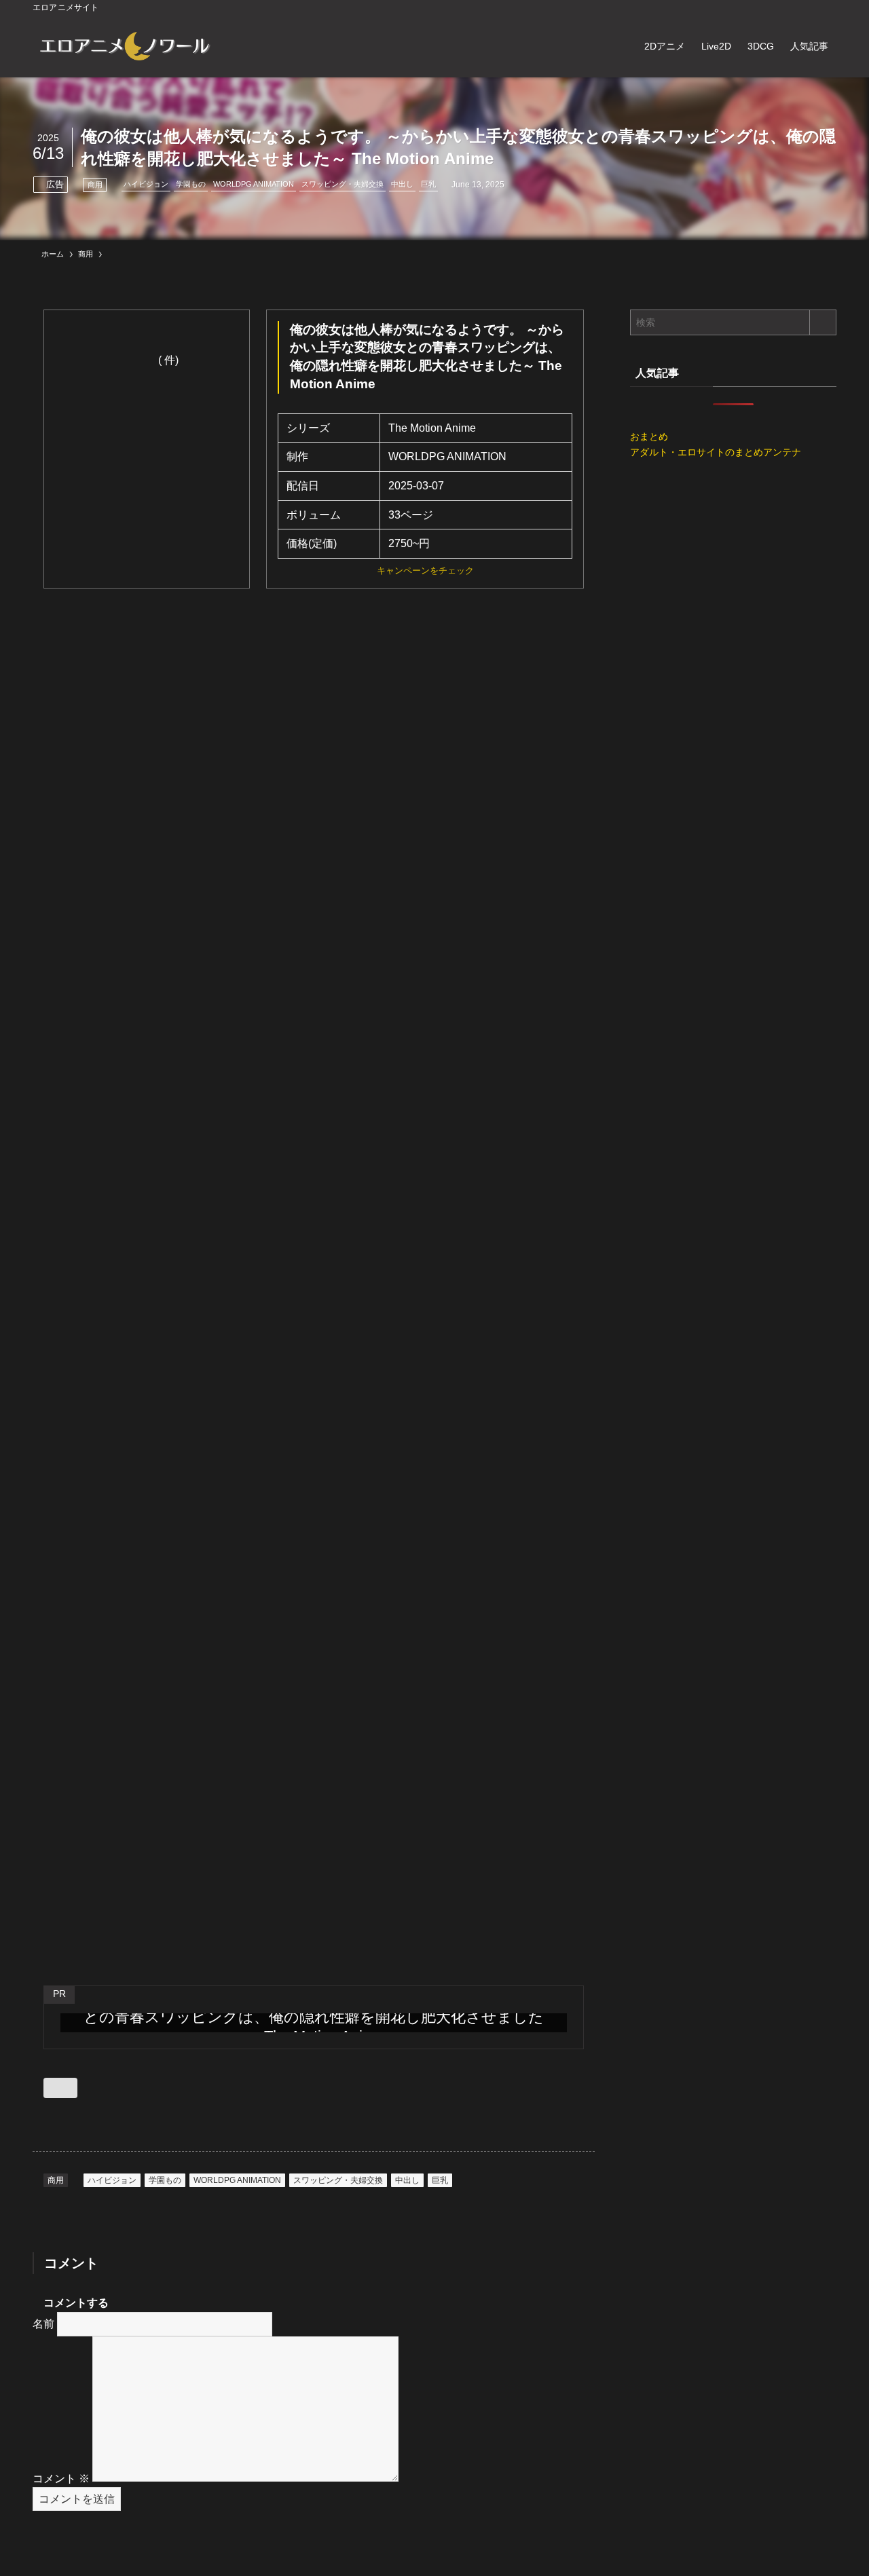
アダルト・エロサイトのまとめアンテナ (716, 452)
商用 (95, 185)
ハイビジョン (146, 184)
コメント (61, 2478)
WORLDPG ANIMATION (254, 184)
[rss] (810, 7)
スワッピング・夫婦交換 (343, 184)
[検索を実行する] (823, 322)
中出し (402, 184)
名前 (43, 2324)
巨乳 (428, 184)
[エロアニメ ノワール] (124, 46)
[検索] (828, 7)
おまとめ (649, 436)
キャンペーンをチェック (425, 571)
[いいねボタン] (60, 2088)
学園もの (191, 184)
